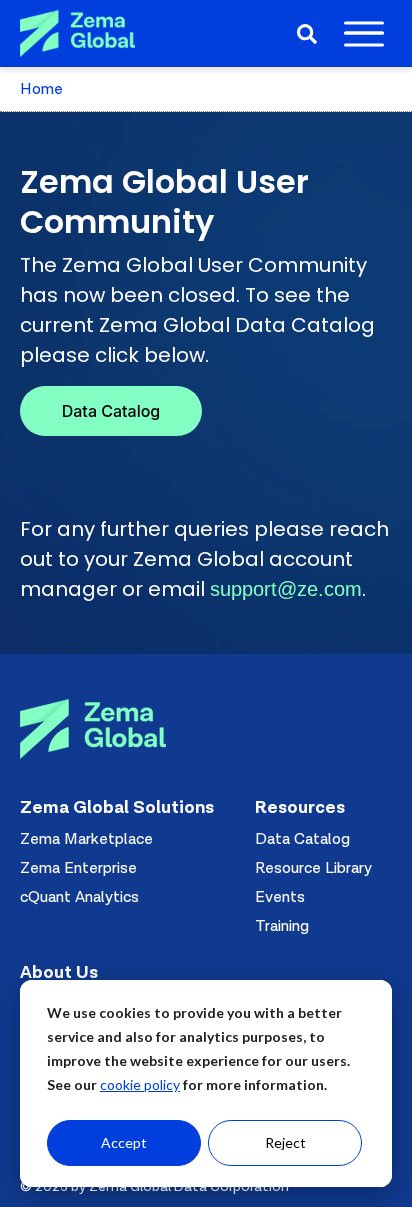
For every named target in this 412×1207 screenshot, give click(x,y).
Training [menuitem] (282, 926)
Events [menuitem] (280, 897)
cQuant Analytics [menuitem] (79, 897)
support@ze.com (286, 589)
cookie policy (140, 1084)
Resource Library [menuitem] (313, 868)
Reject (285, 1142)
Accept (124, 1142)
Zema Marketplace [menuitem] (86, 839)
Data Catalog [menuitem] (302, 839)
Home (41, 89)
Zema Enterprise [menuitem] (78, 868)
